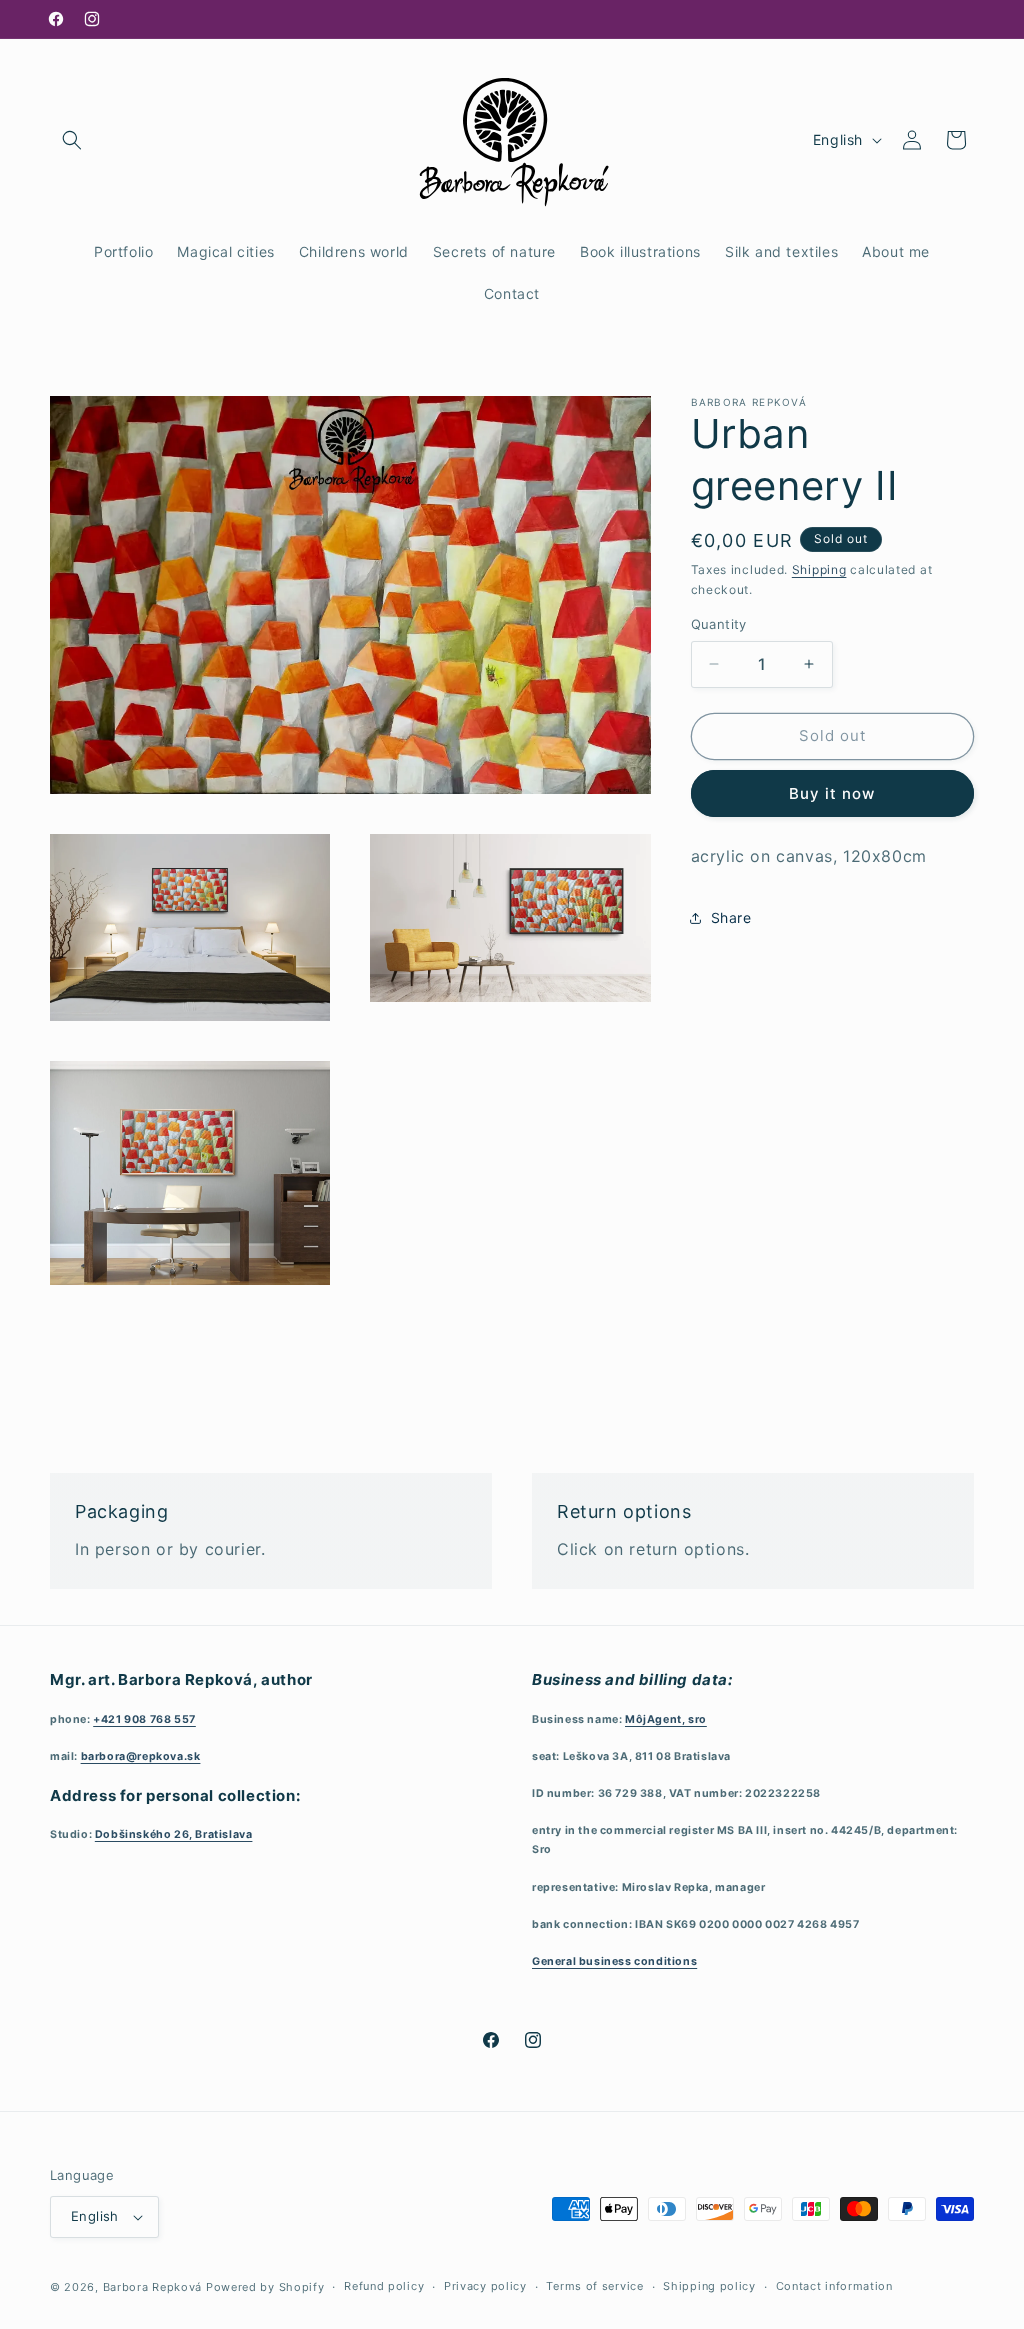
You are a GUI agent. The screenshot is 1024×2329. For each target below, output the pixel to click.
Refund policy (384, 2286)
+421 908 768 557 (144, 1719)
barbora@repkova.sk (141, 1756)
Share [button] (731, 917)
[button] (72, 140)
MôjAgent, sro (666, 1719)
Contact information (834, 2286)
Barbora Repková (153, 2287)
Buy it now (832, 793)
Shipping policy (709, 2286)
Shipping (819, 569)
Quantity (719, 624)
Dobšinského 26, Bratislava (174, 1834)
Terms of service (594, 2286)
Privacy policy (485, 2286)
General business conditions (614, 1961)
